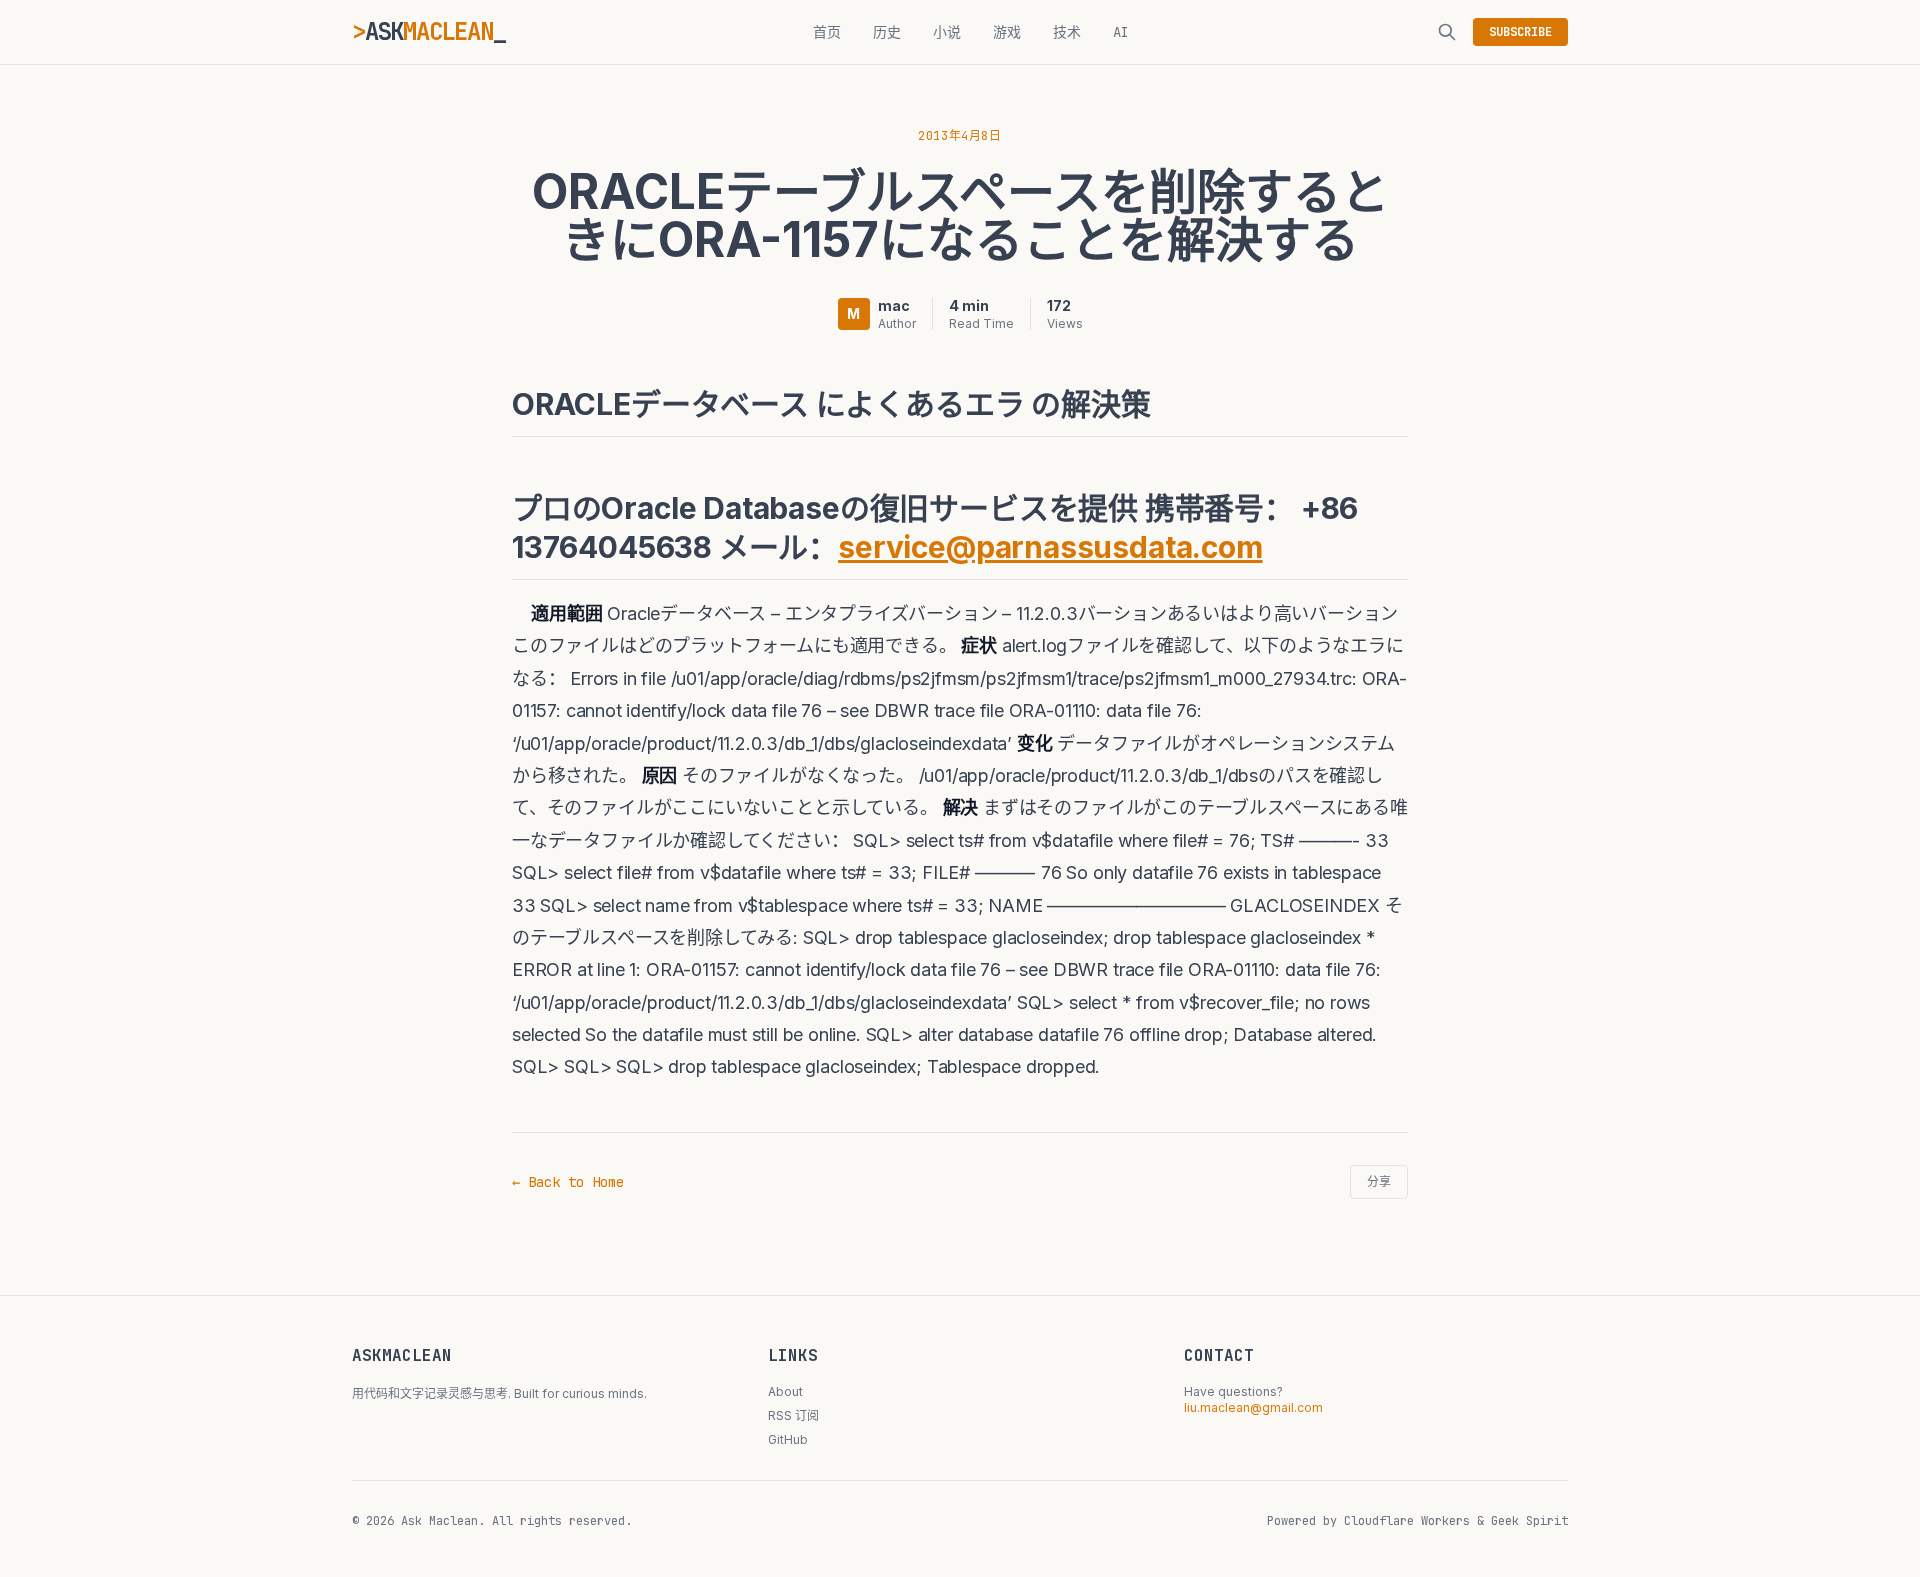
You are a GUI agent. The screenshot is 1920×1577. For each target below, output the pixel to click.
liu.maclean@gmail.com (1253, 1407)
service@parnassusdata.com (1050, 547)
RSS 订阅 (793, 1415)
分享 (1379, 1182)
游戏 (1007, 32)
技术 (1067, 32)
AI (1121, 32)
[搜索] (1447, 32)
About (785, 1391)
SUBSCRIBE (1520, 32)
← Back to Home (568, 1182)
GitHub (788, 1439)
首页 (827, 32)
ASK (429, 31)
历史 (887, 32)
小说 (947, 32)
